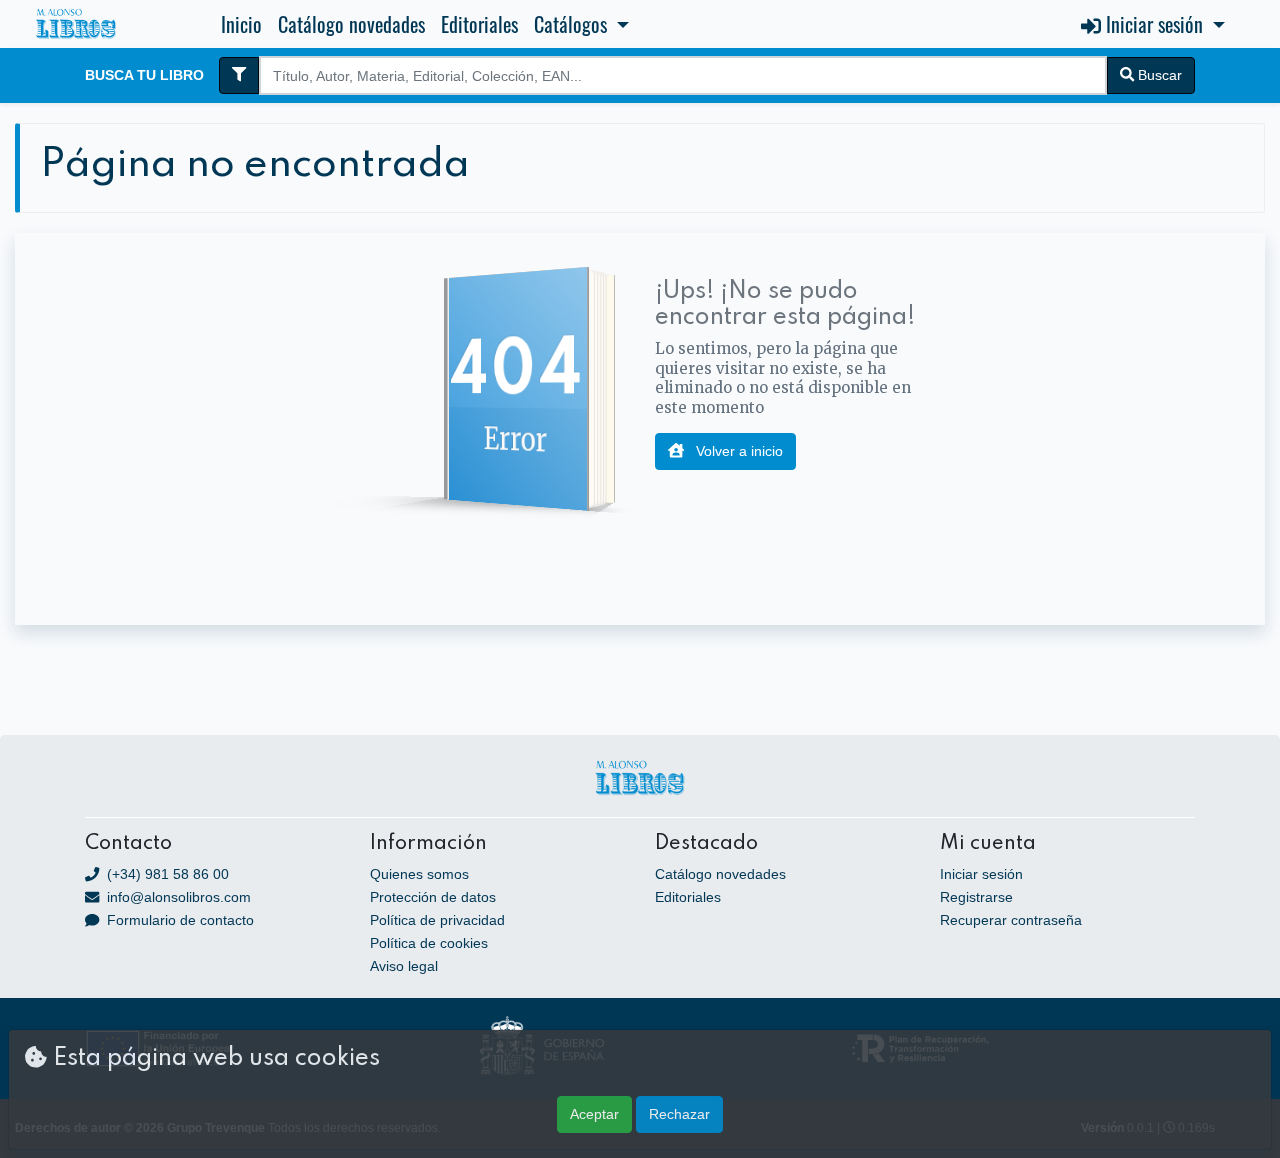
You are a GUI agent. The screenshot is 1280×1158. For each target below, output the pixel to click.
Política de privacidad (437, 920)
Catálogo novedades (351, 24)
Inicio (241, 24)
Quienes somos (419, 874)
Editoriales (479, 24)
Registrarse (976, 897)
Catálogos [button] (573, 24)
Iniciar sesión (981, 874)
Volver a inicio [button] (737, 451)
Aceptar (594, 1114)
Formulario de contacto (178, 920)
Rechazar (679, 1114)
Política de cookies (429, 943)
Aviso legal (404, 966)
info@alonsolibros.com (177, 897)
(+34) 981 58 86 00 (166, 874)
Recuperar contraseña (1011, 920)
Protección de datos (433, 897)
